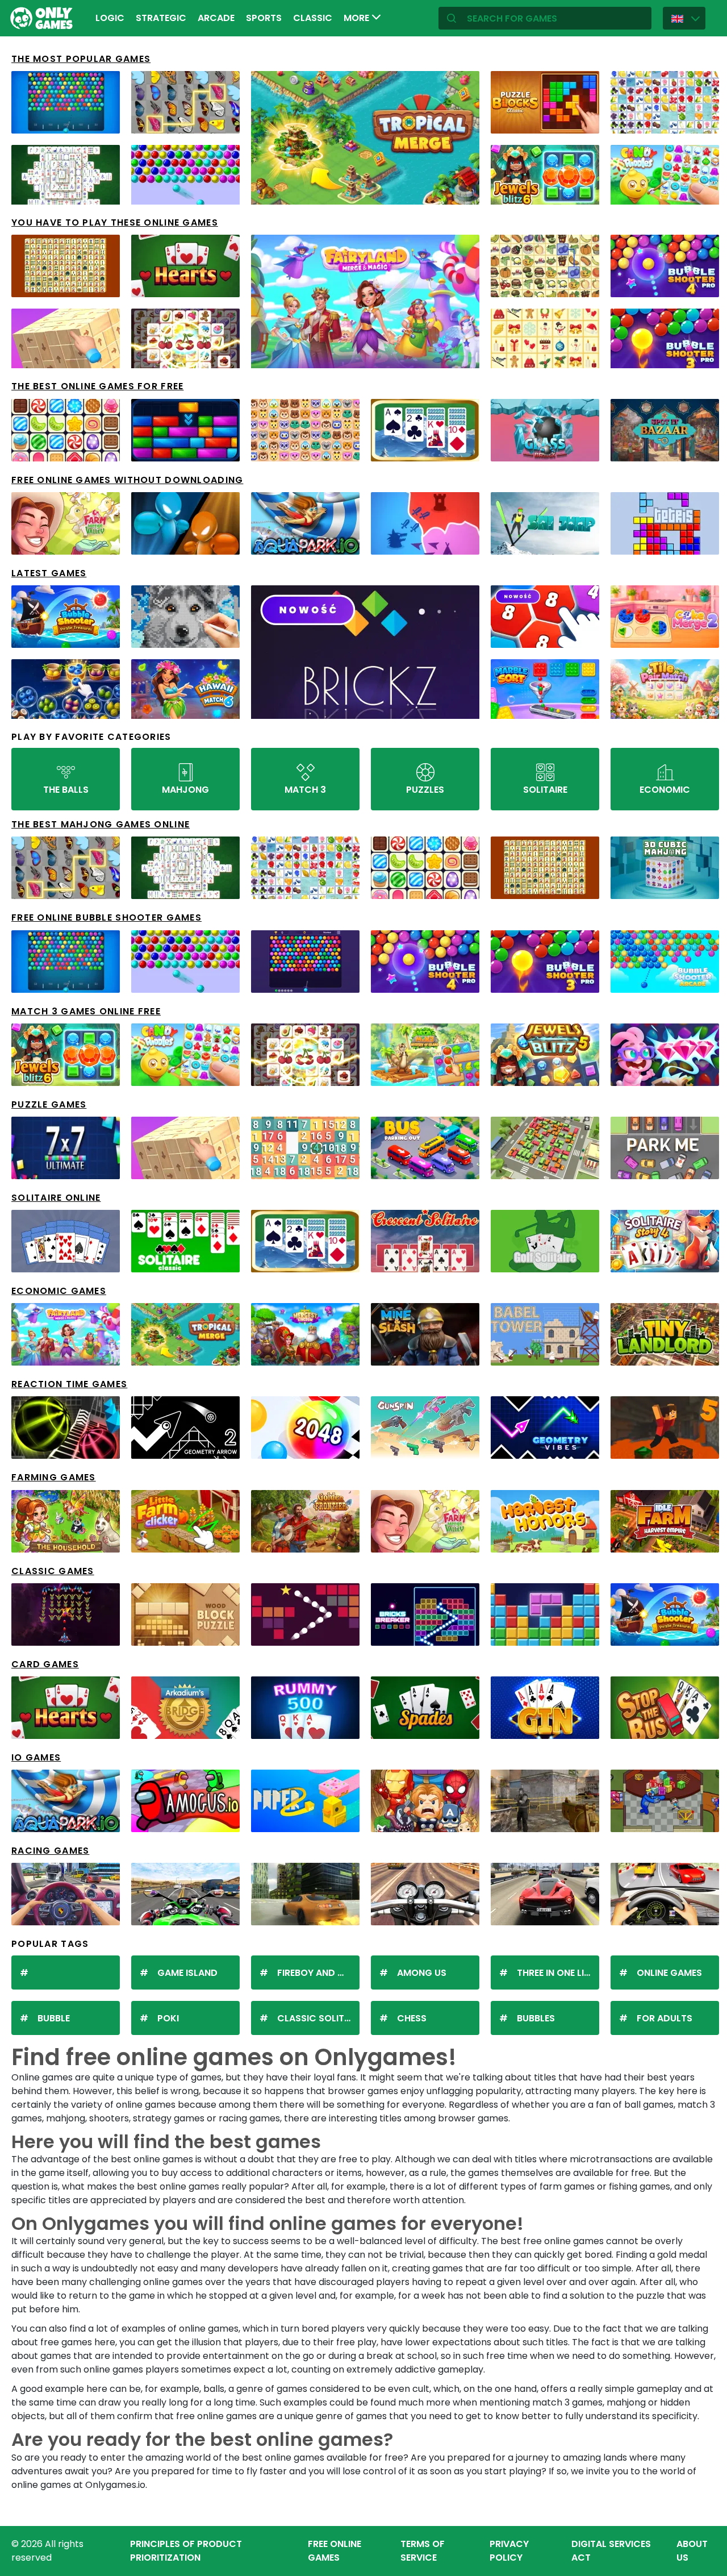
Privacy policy (509, 2551)
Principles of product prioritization (186, 2551)
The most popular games (81, 59)
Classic (313, 18)
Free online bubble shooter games (106, 917)
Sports (264, 18)
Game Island (187, 1973)
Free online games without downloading (127, 480)
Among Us (422, 1973)
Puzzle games (49, 1104)
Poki (168, 2018)
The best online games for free (97, 386)
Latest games (49, 573)
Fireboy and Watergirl (318, 1973)
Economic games (59, 1291)
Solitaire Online (56, 1198)
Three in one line (556, 1973)
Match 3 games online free (86, 1011)
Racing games (50, 1851)
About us (692, 2551)
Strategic (161, 18)
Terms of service (423, 2551)
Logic (110, 18)
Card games (45, 1664)
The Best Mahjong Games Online (101, 824)
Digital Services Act (611, 2551)
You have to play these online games (115, 222)
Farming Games (54, 1477)
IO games (36, 1757)
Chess (412, 2018)
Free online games (335, 2551)
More (358, 18)
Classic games (53, 1571)
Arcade (216, 18)
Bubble (54, 2018)
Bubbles (536, 2018)
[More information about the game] (104, 121)
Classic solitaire (318, 2018)
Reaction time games (69, 1384)
